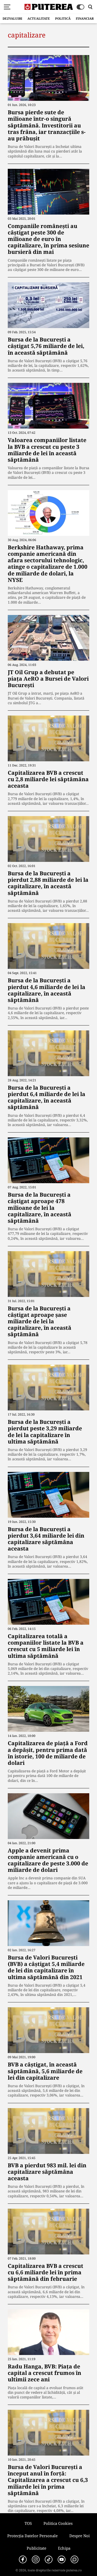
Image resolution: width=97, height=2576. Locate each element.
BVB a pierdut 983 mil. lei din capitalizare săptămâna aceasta (47, 2172)
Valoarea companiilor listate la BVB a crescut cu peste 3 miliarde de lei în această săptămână (47, 450)
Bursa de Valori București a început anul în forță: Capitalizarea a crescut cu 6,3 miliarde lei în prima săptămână (48, 2480)
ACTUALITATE (39, 18)
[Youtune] (62, 2559)
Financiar (85, 18)
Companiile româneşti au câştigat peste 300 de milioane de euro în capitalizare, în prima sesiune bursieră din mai (48, 239)
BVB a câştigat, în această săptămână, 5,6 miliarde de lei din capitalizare (45, 2071)
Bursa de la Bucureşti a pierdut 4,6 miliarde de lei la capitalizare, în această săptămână (47, 990)
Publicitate (36, 2548)
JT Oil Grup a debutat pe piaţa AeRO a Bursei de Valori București (48, 679)
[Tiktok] (49, 2559)
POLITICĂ (63, 18)
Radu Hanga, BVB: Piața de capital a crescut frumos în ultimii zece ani (44, 2373)
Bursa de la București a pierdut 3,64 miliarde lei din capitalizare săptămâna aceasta (46, 1539)
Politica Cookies (58, 2523)
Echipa (64, 2548)
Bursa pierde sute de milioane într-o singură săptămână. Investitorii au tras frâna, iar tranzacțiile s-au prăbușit (47, 125)
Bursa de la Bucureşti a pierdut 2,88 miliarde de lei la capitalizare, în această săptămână (48, 883)
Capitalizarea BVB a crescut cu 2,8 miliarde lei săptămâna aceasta (48, 779)
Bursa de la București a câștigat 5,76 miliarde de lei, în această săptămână (46, 346)
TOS (28, 2523)
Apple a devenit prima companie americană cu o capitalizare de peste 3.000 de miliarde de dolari (48, 1860)
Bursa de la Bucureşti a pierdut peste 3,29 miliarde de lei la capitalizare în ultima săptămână (45, 1432)
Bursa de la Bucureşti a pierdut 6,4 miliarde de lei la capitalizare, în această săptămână (47, 1097)
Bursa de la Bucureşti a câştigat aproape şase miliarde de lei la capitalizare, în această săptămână (40, 1321)
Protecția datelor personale (32, 2536)
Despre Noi (80, 2536)
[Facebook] (23, 2559)
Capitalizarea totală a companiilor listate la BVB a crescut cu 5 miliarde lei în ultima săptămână (46, 1646)
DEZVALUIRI (12, 18)
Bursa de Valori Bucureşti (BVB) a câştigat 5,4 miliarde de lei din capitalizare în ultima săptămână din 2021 (46, 1967)
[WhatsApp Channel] (74, 2559)
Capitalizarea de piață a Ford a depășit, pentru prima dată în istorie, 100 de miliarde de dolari (48, 1753)
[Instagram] (36, 2559)
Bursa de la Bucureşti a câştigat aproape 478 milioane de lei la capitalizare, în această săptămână (40, 1208)
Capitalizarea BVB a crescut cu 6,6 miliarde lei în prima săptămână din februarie (46, 2272)
